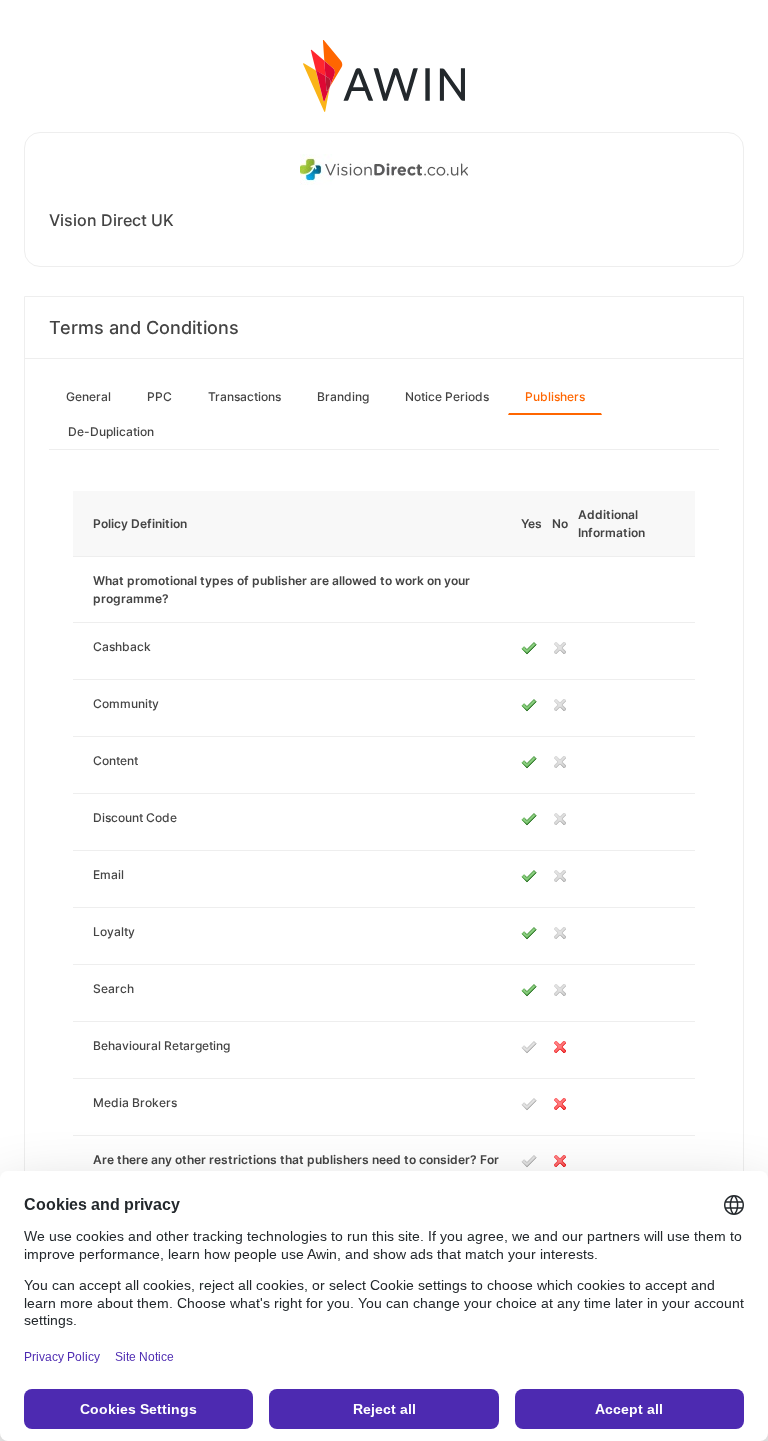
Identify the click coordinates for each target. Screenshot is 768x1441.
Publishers (555, 396)
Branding (343, 396)
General (88, 396)
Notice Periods (447, 396)
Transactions (244, 396)
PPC (159, 396)
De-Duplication (111, 431)
